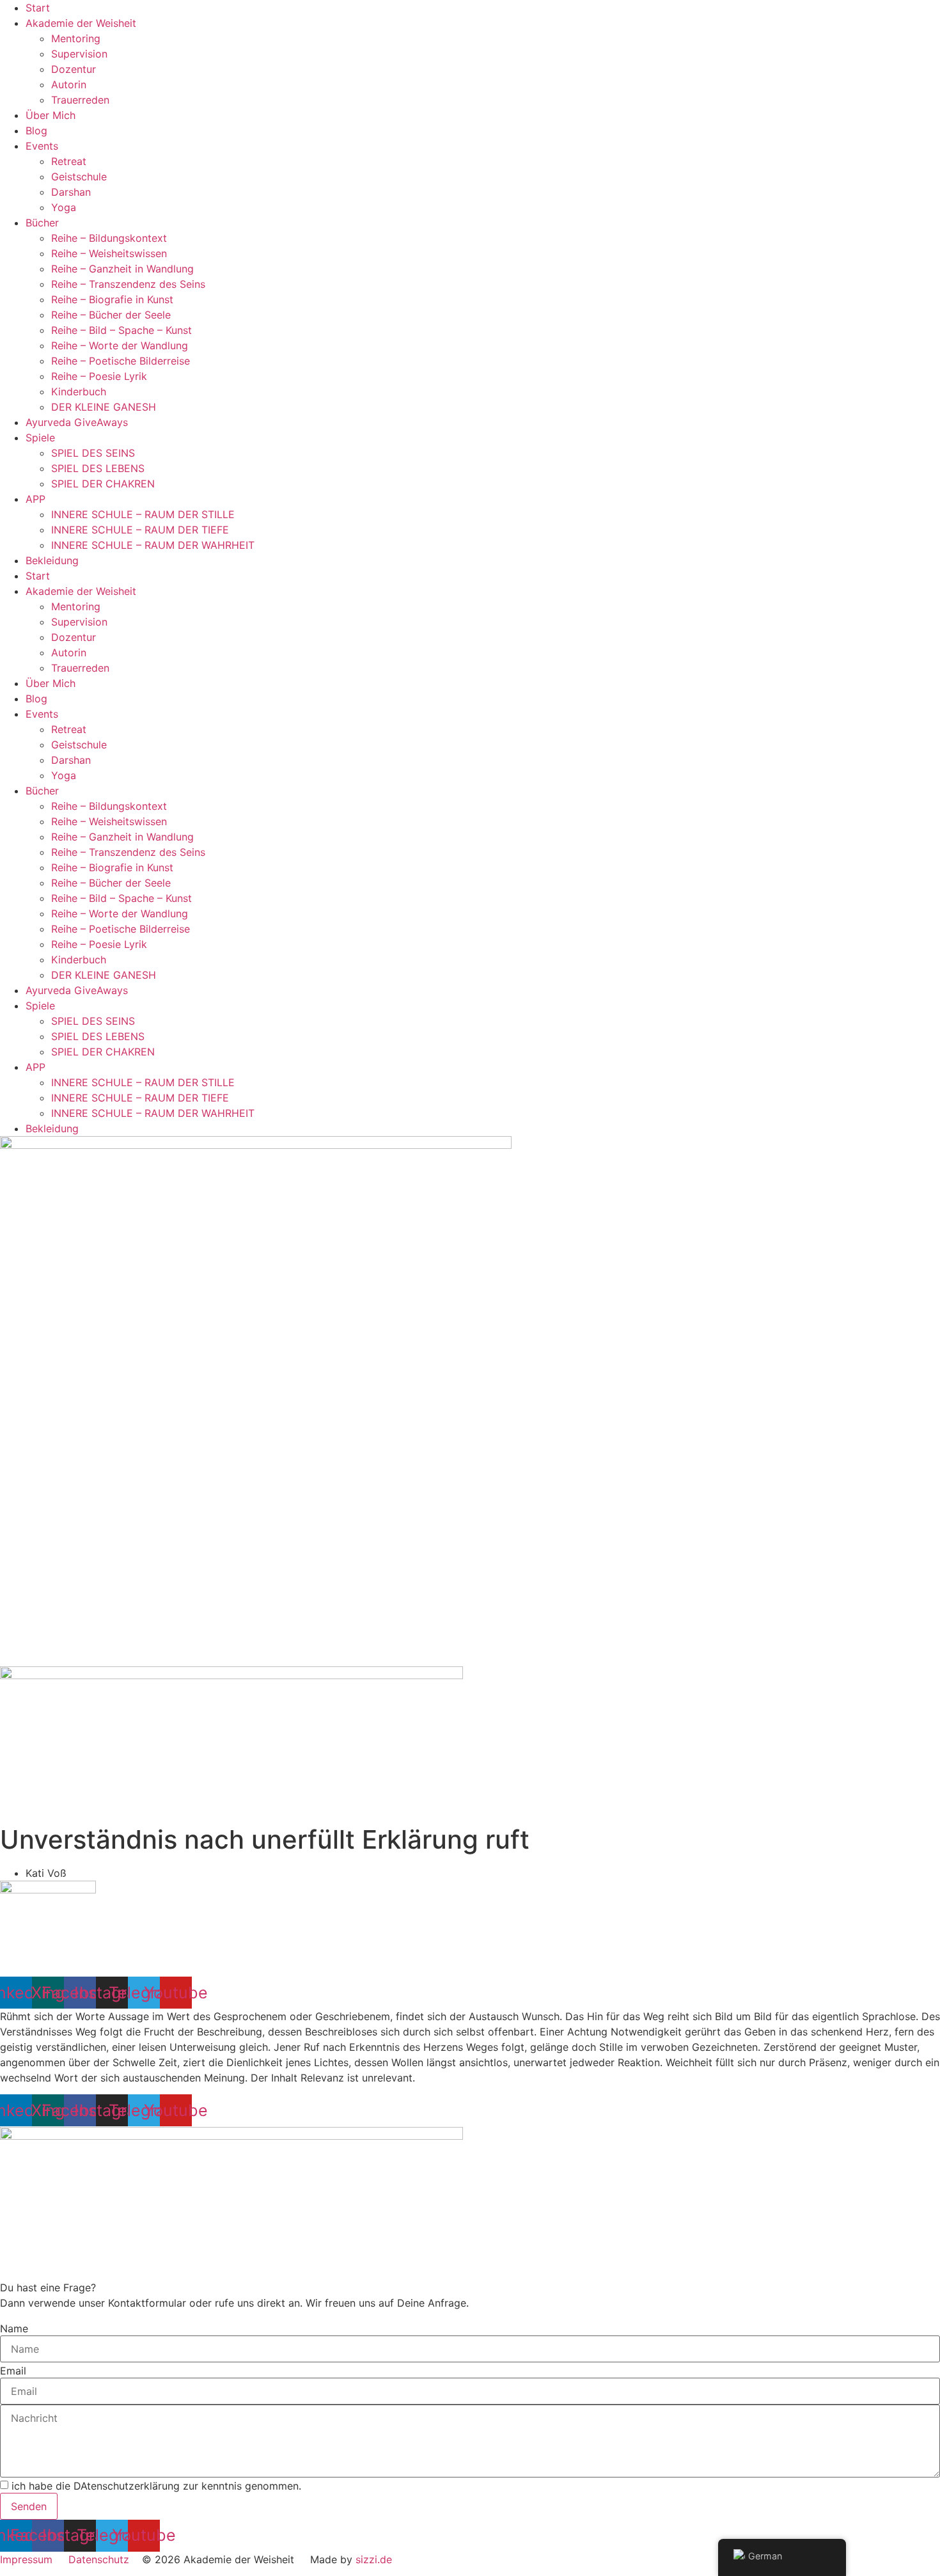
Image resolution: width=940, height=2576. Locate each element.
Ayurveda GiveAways (77, 422)
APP (35, 499)
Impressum (26, 2559)
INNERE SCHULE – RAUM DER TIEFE (140, 530)
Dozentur (74, 69)
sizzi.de (374, 2559)
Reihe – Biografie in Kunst (112, 299)
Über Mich (51, 115)
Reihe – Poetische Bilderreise (121, 361)
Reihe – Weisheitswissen (109, 253)
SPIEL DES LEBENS (98, 468)
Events (42, 146)
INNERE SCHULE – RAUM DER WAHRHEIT (153, 545)
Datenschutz (99, 2559)
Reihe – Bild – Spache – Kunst (121, 330)
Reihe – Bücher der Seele (111, 315)
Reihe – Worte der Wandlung (120, 345)
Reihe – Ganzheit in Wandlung (122, 269)
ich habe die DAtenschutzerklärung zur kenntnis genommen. (156, 2486)
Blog (36, 130)
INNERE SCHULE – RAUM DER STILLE (143, 514)
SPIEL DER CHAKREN (103, 484)
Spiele (40, 438)
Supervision (79, 54)
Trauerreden (80, 100)
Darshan (71, 192)
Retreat (69, 161)
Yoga (64, 207)
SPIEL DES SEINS (93, 453)
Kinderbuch (79, 391)
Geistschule (79, 177)
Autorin (69, 84)
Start (38, 8)
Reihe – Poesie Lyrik (99, 376)
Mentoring (76, 38)
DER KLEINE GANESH (104, 407)
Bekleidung (52, 560)
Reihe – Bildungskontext (109, 238)
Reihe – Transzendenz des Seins (128, 284)
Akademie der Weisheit (81, 23)
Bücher (42, 223)
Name (14, 2328)
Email (13, 2371)
